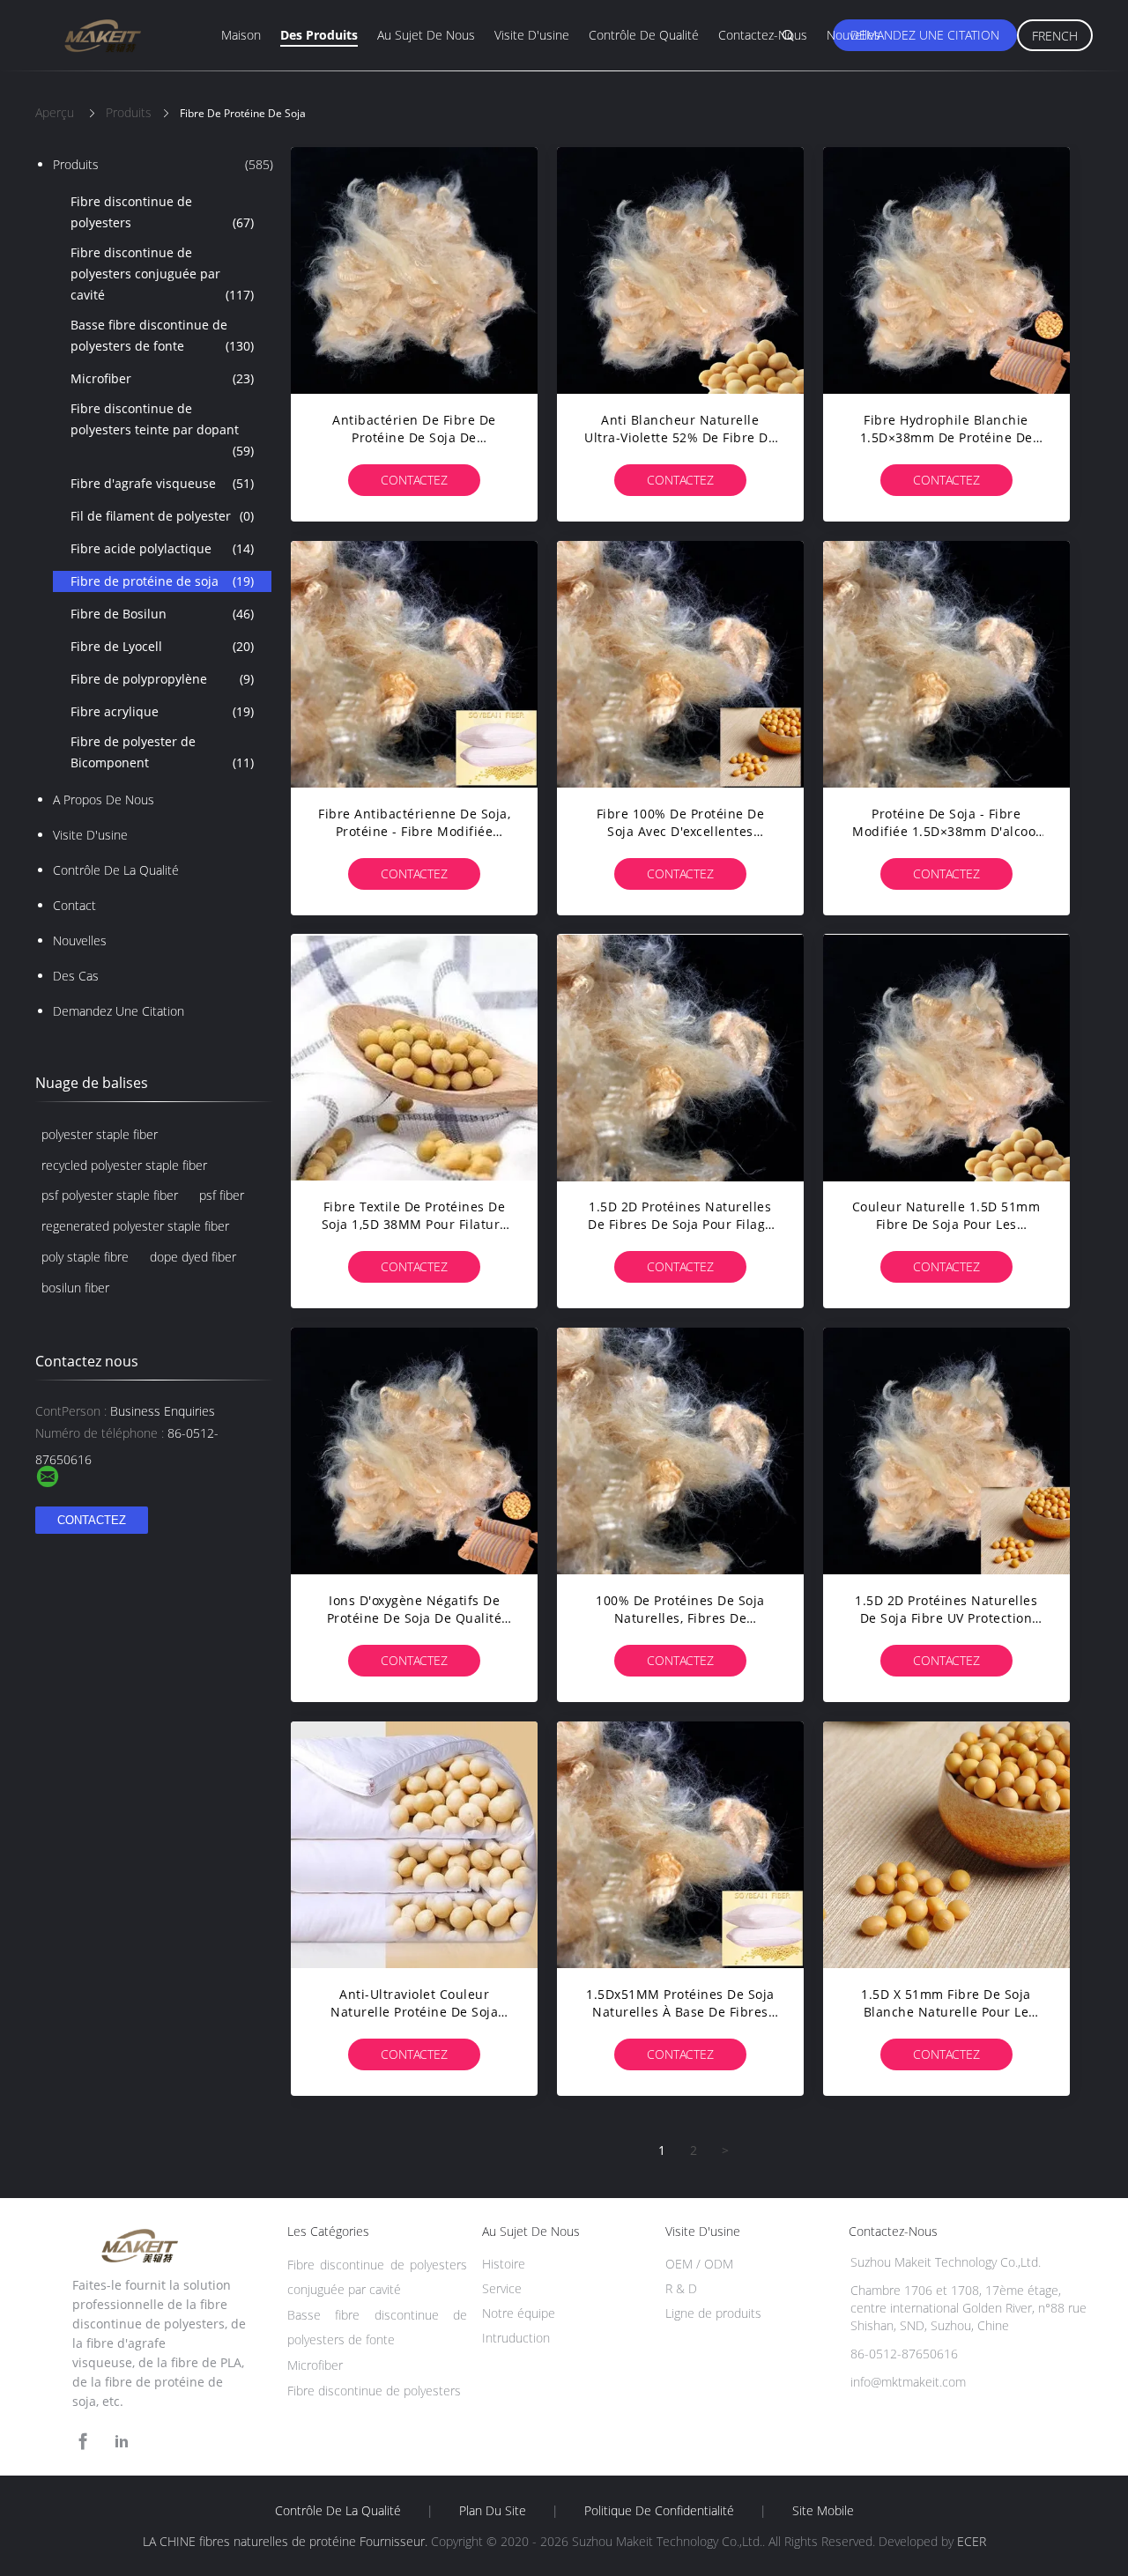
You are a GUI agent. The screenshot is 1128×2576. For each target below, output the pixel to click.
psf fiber (222, 1195)
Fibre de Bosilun (162, 614)
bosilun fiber (75, 1288)
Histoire (504, 2264)
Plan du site (493, 2511)
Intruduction (516, 2338)
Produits (163, 164)
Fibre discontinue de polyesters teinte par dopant (162, 429)
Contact (74, 905)
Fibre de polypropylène (162, 679)
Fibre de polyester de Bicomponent (162, 752)
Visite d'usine (532, 35)
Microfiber (162, 378)
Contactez (414, 480)
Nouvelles (853, 35)
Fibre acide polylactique (162, 548)
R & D (681, 2288)
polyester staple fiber (100, 1134)
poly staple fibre (85, 1257)
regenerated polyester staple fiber (135, 1226)
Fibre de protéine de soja (162, 581)
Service (502, 2288)
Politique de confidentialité (659, 2511)
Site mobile (823, 2511)
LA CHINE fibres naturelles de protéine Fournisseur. (287, 2541)
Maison (241, 35)
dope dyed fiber (193, 1257)
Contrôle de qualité (644, 35)
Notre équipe (519, 2313)
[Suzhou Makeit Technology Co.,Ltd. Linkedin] (122, 2442)
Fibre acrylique (162, 711)
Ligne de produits (713, 2313)
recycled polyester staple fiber (124, 1165)
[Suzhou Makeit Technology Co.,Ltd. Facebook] (83, 2442)
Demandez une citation (925, 35)
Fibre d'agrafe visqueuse (162, 483)
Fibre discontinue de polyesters (162, 212)
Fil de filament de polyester (162, 516)
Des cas (76, 976)
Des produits (319, 35)
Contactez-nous (763, 35)
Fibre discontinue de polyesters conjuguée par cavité (162, 274)
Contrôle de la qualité (116, 870)
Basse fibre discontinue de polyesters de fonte (162, 335)
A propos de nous (104, 799)
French (1055, 36)
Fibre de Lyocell (162, 646)
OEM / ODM (699, 2264)
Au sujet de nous (426, 35)
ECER (972, 2541)
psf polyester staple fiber (110, 1195)
